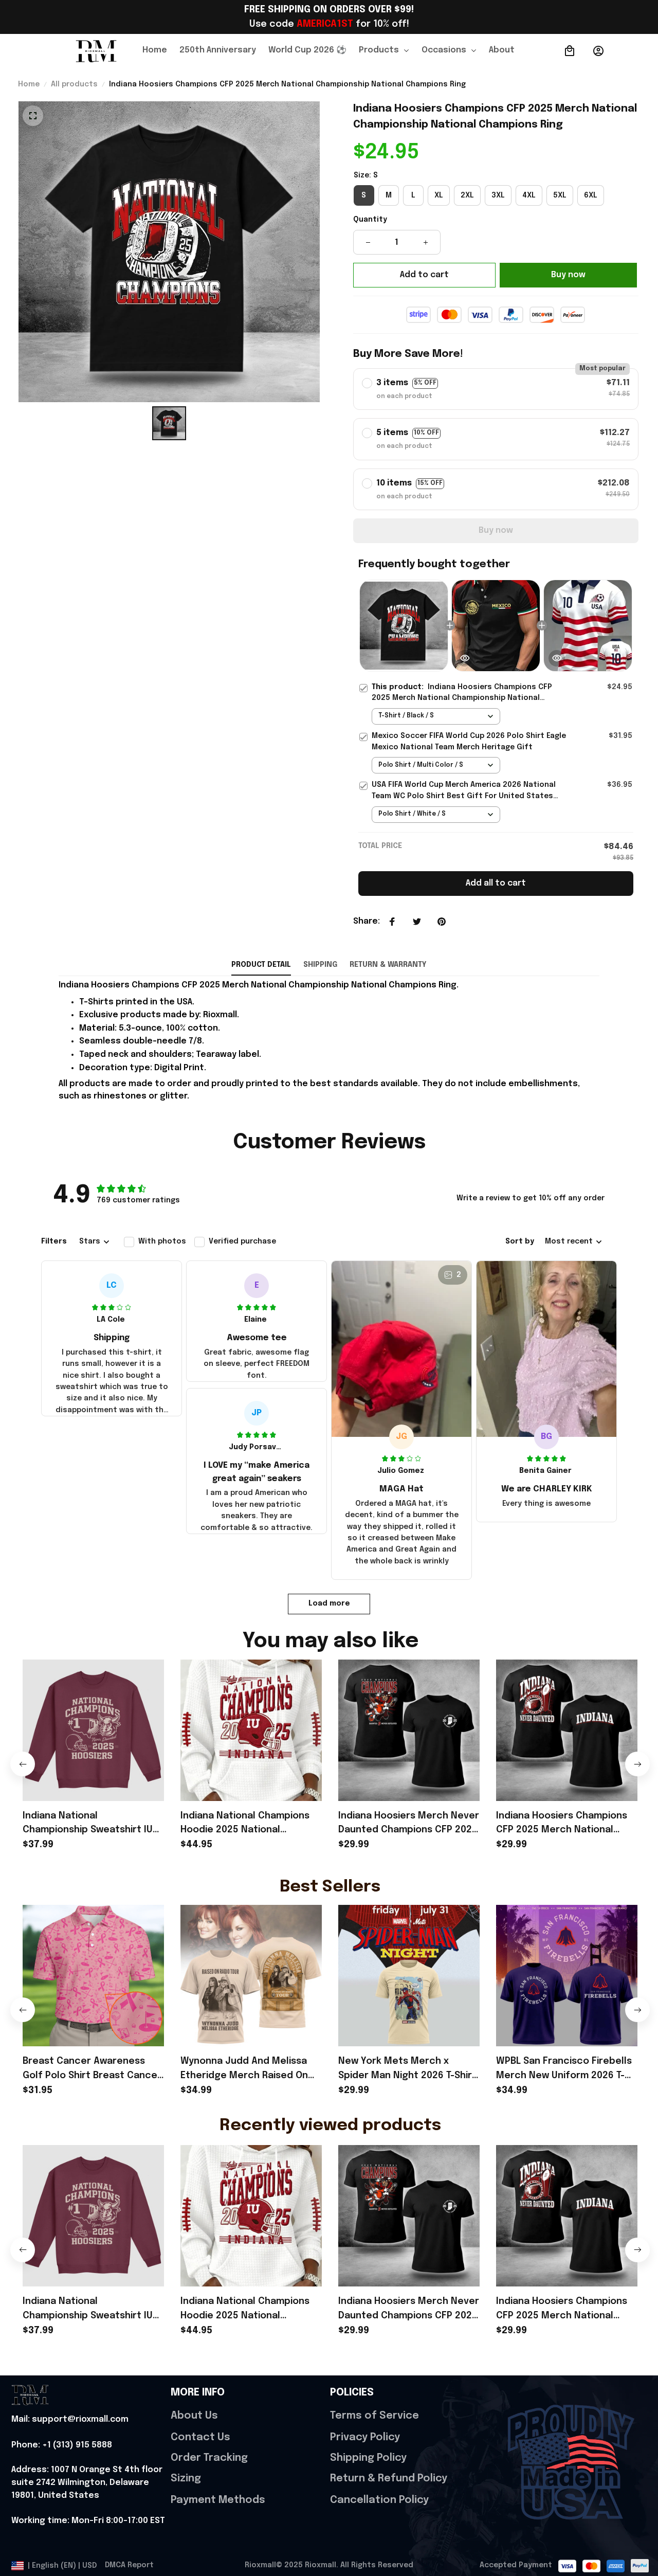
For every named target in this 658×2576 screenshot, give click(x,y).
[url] (70, 2420)
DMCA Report (129, 2565)
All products (74, 84)
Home (29, 84)
